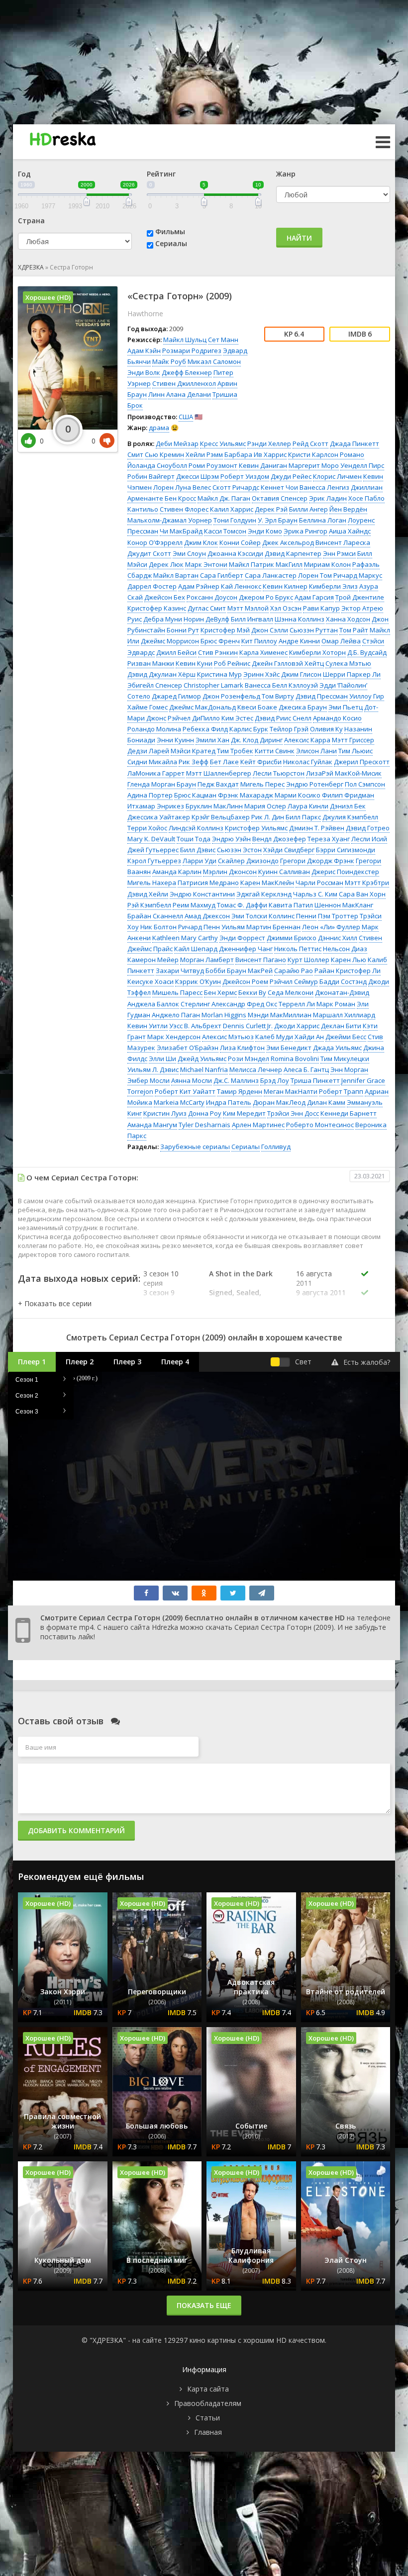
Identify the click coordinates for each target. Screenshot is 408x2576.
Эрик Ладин (328, 498)
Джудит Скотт (149, 553)
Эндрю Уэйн (231, 839)
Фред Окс (262, 1004)
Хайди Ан (309, 1037)
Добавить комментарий (76, 1830)
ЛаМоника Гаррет (156, 773)
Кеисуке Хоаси (151, 981)
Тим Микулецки (345, 1059)
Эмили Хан (212, 740)
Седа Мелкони (291, 992)
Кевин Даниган (263, 465)
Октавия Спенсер (280, 498)
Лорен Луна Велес (182, 487)
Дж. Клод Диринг (257, 740)
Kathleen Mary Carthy (185, 938)
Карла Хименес (263, 652)
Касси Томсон (225, 531)
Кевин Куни (194, 663)
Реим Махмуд (194, 905)
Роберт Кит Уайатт (185, 1091)
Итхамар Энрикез (156, 806)
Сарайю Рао (294, 971)
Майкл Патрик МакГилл (266, 564)
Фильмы (170, 231)
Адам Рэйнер (199, 586)
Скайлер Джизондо (248, 861)
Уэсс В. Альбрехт (195, 1026)
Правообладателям (208, 2403)
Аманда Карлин (177, 872)
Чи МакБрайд (181, 531)
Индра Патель (229, 1102)
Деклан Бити (341, 1026)
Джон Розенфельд (231, 696)
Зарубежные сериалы (195, 1147)
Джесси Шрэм (198, 476)
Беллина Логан (323, 520)
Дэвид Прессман (322, 696)
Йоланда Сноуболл (157, 465)
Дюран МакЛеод (279, 1102)
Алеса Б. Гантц (306, 1069)
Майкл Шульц (185, 340)
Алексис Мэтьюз (228, 1037)
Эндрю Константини (202, 894)
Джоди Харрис (297, 1026)
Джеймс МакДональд (203, 707)
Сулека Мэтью (348, 663)
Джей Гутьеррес (153, 850)
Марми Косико (298, 795)
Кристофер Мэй (225, 630)
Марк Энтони (206, 564)
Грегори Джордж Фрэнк (317, 861)
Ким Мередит (244, 1113)
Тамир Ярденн (240, 1091)
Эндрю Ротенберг (315, 784)
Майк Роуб (169, 361)
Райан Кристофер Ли (348, 971)
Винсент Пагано (261, 960)
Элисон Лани (316, 751)
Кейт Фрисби (261, 762)
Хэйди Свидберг (289, 850)
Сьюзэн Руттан (314, 630)
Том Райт (354, 630)
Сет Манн (223, 340)
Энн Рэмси (339, 553)
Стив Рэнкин (218, 652)
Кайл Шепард (196, 949)
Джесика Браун (303, 707)
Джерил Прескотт (362, 762)
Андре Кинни (299, 641)
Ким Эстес (237, 718)
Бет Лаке (224, 762)
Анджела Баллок (153, 1004)
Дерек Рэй (271, 509)
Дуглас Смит (207, 608)
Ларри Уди (200, 861)
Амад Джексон (207, 916)
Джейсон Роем (245, 981)
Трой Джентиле (360, 597)
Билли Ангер (308, 509)
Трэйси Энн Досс (293, 1113)
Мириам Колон (327, 564)
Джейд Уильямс (202, 1059)
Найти (299, 238)
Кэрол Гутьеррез (154, 861)
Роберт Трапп (341, 1091)
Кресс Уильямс (223, 444)
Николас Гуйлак (308, 762)
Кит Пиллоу (259, 641)
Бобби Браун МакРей (239, 971)
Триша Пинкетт (315, 1080)
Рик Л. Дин (268, 817)
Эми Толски (249, 916)
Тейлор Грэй (289, 729)
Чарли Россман (319, 883)
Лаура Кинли (308, 806)
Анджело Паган (176, 1015)
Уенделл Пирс (362, 465)
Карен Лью (349, 960)
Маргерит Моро (314, 465)
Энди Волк (144, 372)
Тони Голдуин (235, 520)
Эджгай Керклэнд (264, 894)
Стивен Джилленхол (184, 383)
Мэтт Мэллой (248, 608)
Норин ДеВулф (206, 619)
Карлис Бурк (249, 729)
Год (24, 174)
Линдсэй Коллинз (196, 828)
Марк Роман (336, 1004)
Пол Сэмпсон (365, 784)
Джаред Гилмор (176, 696)
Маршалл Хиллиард (344, 1015)
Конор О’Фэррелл (155, 542)
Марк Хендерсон (174, 1037)
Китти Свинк (275, 751)
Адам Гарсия (314, 597)
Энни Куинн (175, 740)
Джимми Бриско (292, 938)
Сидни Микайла (152, 762)
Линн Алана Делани (180, 394)
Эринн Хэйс (261, 674)
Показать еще (204, 2305)
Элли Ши (162, 1059)
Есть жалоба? (367, 1362)
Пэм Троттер (338, 916)
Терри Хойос (147, 828)
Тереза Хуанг (329, 839)
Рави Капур (321, 608)
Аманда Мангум (152, 1125)
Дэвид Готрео (368, 828)
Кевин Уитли (148, 1026)
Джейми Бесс (346, 1037)
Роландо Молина (154, 729)
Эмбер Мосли (149, 1080)
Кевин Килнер (285, 586)
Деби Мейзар (177, 444)
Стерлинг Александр (213, 1004)
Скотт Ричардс (236, 487)
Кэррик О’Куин (198, 981)
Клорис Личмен (337, 476)
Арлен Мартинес (258, 1125)
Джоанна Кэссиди (235, 553)
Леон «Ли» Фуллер (331, 927)
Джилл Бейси (176, 652)
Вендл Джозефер (279, 839)
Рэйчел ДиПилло (194, 718)
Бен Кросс (180, 498)
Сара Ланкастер (271, 575)
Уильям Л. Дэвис (153, 1069)
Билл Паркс (303, 817)
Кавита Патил (291, 905)
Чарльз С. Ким (315, 894)
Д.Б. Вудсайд (367, 652)
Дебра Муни (163, 619)
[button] (55, 1303)
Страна (31, 221)
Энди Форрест (242, 938)
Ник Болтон (158, 927)
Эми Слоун (189, 553)
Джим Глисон (301, 674)
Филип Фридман (348, 795)
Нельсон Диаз (345, 949)
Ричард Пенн (199, 927)
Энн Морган (349, 1069)
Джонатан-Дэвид (342, 992)
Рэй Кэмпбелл (149, 905)
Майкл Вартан (176, 575)
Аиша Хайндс (350, 531)
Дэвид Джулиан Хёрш (161, 674)
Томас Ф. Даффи (242, 905)
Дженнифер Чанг (246, 949)
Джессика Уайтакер (159, 817)
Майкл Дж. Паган (224, 498)
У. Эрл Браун (278, 520)
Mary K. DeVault (151, 839)
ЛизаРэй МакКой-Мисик (344, 773)
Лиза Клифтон (242, 1048)
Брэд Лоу (275, 1080)
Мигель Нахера (152, 883)
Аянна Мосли (192, 1080)
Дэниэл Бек (348, 806)
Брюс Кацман (195, 795)
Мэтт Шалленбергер (219, 773)
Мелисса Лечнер (256, 1069)
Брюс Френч (220, 641)
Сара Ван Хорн (362, 894)
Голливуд (276, 1147)
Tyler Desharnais (204, 1125)
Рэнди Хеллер (269, 444)
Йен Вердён (348, 509)
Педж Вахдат (218, 784)
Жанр (286, 174)
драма (159, 428)
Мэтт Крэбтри (367, 883)
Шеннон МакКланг (344, 905)
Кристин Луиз (165, 1113)
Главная (208, 2432)
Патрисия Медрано (208, 883)
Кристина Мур (219, 674)
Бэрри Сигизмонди (346, 850)
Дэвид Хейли (148, 894)
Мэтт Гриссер (353, 740)
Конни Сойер (240, 542)
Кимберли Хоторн (317, 652)
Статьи (208, 2418)
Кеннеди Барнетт (349, 1113)
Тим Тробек (235, 751)
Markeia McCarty (179, 1102)
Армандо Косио (337, 718)
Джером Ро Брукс (266, 597)
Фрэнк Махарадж (246, 795)
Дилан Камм (326, 1102)
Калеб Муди (274, 1037)
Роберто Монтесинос (320, 1125)
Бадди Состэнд (343, 981)
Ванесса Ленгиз (324, 487)
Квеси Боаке (257, 707)
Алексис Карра (307, 740)
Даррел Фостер (152, 586)
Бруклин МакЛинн (214, 806)
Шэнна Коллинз (300, 619)
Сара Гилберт (222, 575)
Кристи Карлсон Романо (326, 454)
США (186, 417)
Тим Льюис (356, 751)
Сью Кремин (164, 454)
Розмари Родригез (192, 351)
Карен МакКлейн (267, 883)
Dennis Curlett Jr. (248, 1026)
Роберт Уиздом (245, 476)
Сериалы (171, 243)
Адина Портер (150, 795)
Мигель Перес (262, 784)
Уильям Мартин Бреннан (261, 927)
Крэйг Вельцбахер (221, 817)
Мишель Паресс (177, 992)
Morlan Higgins (224, 1015)
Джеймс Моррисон (170, 641)
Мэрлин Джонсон (230, 872)
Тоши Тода (194, 839)
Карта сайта (208, 2389)
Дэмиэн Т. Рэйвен (317, 828)
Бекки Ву (252, 992)
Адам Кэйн (144, 351)
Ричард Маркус (358, 575)
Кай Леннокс (241, 586)
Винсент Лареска (343, 542)
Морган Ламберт (207, 960)
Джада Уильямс (337, 1048)
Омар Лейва (341, 641)
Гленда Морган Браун (162, 784)
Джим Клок (201, 542)
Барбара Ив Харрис (255, 454)
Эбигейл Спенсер (155, 685)
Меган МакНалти (291, 1091)
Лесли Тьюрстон (279, 773)
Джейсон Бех (165, 597)
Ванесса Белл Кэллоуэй (281, 685)
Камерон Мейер (153, 960)
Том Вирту (278, 696)
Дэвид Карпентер (293, 553)
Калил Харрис (232, 509)
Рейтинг (161, 174)
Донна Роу (205, 1113)
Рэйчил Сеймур (294, 981)
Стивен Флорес (184, 509)
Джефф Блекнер (187, 372)
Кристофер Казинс (157, 608)
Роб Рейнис (232, 663)
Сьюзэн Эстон (239, 850)
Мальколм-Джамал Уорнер (170, 520)
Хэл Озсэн (286, 608)
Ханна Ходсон (348, 619)
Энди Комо (265, 531)
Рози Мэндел (249, 1059)
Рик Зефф (194, 762)
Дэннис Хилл (338, 938)
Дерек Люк (166, 564)
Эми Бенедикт (289, 1048)
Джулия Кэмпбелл (350, 817)
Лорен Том (315, 575)
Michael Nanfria (204, 1069)
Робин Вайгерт (151, 476)
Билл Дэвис (198, 850)
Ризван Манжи (151, 663)
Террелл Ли (297, 1004)
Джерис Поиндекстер (345, 872)
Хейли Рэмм (204, 454)
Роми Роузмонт (213, 465)
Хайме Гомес (148, 707)
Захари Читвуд (180, 971)
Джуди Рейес (291, 476)
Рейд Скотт (310, 444)
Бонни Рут (183, 630)
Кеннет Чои (279, 487)
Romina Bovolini (295, 1059)
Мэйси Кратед (193, 751)
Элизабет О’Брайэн (188, 1048)
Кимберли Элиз (333, 586)
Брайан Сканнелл (155, 916)
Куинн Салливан (284, 872)
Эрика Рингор (306, 531)
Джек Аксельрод (288, 542)
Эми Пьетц (346, 707)
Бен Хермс (220, 992)
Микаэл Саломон (214, 361)
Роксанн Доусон (212, 597)
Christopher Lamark (213, 685)
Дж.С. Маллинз (236, 1080)
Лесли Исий (369, 839)
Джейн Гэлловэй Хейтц (288, 663)
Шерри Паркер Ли (352, 674)
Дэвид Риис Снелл (283, 718)
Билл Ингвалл (252, 619)
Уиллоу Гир (367, 696)
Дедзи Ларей (148, 751)
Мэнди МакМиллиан (280, 1015)
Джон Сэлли (270, 630)
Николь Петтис (298, 949)
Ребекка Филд (205, 729)
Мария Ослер (265, 806)
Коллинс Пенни (293, 916)
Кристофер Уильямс (256, 828)
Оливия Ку (326, 729)
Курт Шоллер (308, 960)
